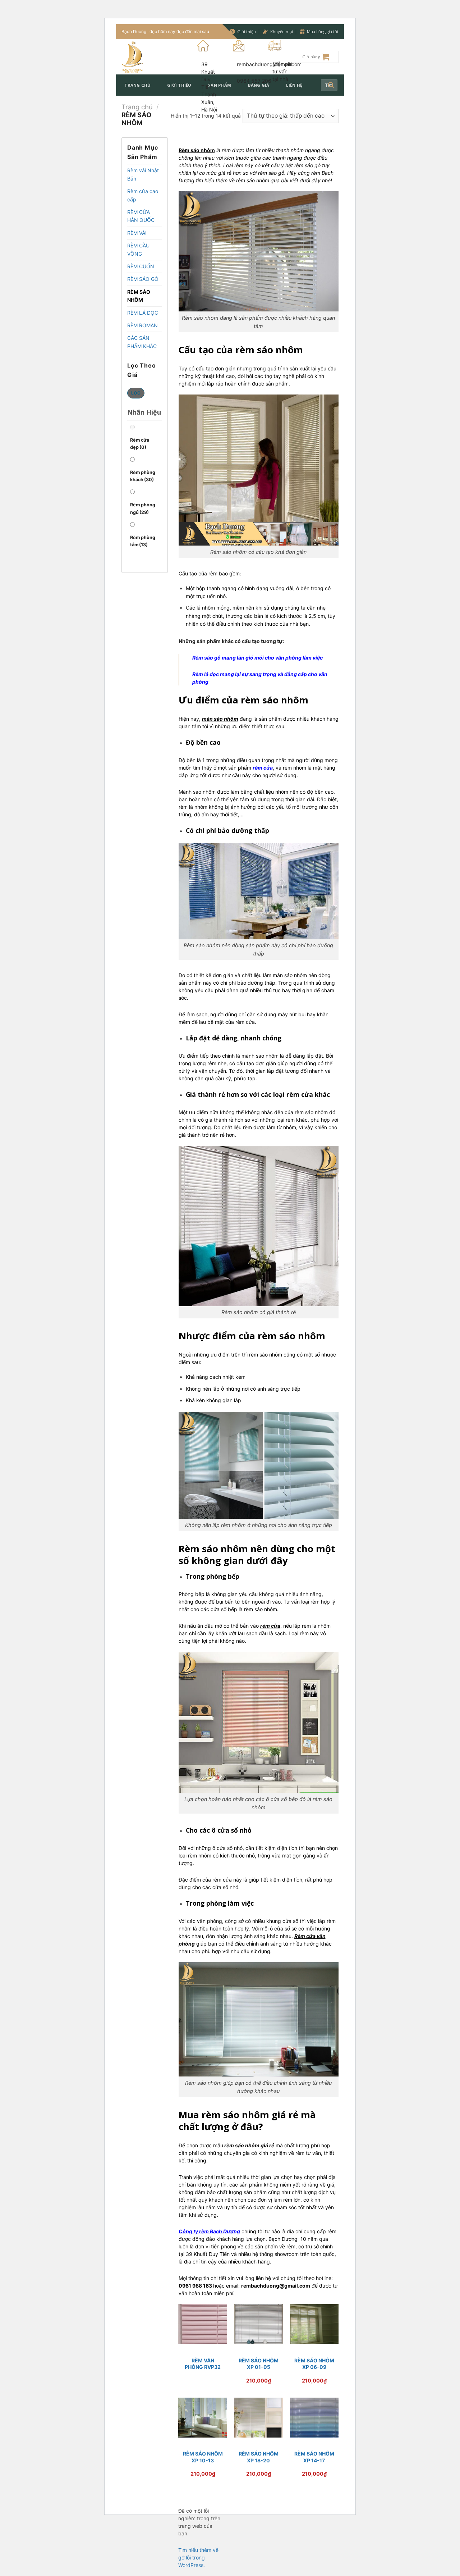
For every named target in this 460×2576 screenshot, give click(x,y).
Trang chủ (137, 85)
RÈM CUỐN (141, 266)
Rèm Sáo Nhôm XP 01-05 (259, 2364)
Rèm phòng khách (143, 476)
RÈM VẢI (137, 233)
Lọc (136, 393)
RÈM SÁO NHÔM (139, 296)
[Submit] (331, 85)
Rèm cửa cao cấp (143, 195)
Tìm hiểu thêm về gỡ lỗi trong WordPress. (198, 2557)
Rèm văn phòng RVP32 (203, 2364)
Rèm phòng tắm (143, 541)
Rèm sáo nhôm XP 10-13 (203, 2457)
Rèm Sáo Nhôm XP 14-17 (314, 2457)
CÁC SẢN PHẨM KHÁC (142, 342)
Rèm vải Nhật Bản (143, 174)
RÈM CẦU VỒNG (138, 249)
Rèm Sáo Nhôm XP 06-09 (314, 2364)
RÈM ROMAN (142, 325)
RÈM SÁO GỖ (143, 279)
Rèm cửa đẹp (140, 444)
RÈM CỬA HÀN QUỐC (141, 216)
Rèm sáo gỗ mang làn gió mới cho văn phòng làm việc (257, 658)
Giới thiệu (179, 85)
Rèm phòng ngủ (143, 508)
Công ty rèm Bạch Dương (209, 2231)
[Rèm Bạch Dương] (154, 57)
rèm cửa (263, 768)
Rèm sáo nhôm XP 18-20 (259, 2457)
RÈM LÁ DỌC (143, 313)
